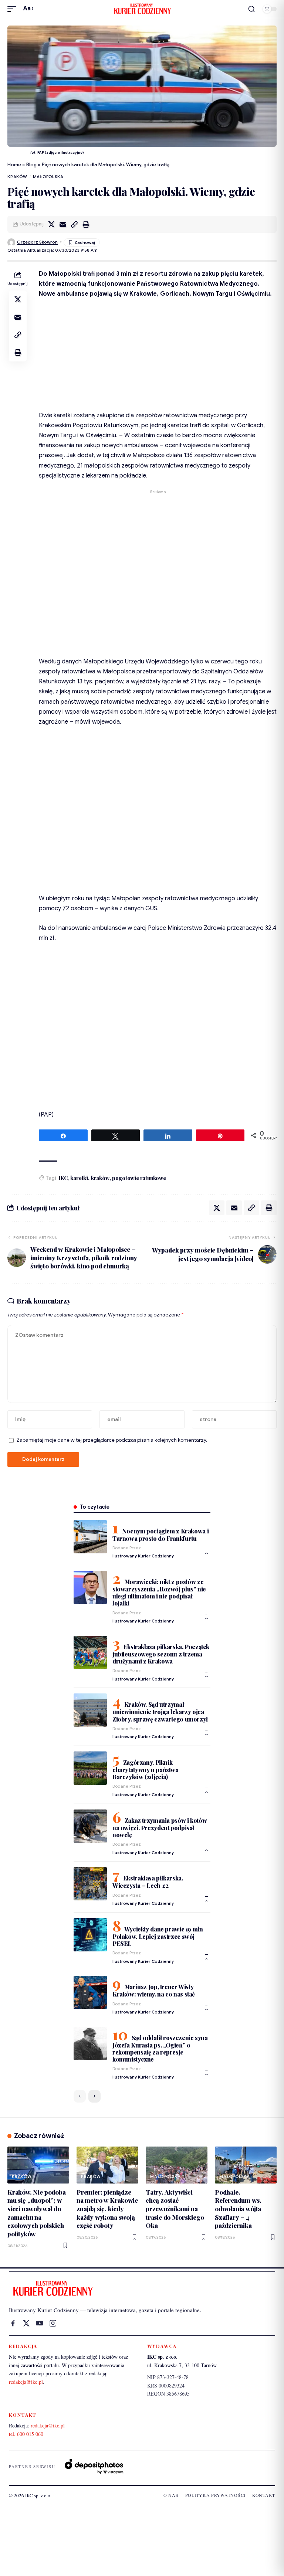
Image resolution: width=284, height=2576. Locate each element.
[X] (26, 2323)
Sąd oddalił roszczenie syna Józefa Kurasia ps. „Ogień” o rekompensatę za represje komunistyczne (160, 2048)
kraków (100, 1178)
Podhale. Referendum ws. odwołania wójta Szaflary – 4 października (238, 2209)
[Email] (63, 224)
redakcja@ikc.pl (26, 2382)
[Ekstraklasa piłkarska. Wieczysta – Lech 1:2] (90, 1884)
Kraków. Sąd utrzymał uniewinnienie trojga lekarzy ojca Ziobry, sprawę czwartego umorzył (160, 1712)
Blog (31, 165)
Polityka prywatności (215, 2495)
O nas (171, 2495)
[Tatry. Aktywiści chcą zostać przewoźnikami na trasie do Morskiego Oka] (177, 2165)
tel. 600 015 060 (26, 2434)
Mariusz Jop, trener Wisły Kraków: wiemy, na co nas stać (154, 1990)
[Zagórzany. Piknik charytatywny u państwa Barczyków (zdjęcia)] (90, 1768)
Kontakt (264, 2495)
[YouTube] (40, 2323)
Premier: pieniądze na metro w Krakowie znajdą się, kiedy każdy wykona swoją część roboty (107, 2209)
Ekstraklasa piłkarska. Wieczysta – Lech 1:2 (148, 1882)
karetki (79, 1178)
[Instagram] (53, 2323)
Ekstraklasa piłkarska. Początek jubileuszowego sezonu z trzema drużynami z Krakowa (161, 1654)
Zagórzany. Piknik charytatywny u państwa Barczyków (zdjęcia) (146, 1770)
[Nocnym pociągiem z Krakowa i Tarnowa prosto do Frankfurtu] (90, 1537)
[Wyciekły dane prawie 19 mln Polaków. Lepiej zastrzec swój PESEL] (90, 1935)
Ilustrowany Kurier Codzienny (143, 1556)
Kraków (17, 177)
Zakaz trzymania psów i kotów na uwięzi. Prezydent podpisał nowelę (160, 1828)
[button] (14, 9)
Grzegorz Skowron (37, 242)
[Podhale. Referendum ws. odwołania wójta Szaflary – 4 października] (246, 2165)
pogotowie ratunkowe (139, 1178)
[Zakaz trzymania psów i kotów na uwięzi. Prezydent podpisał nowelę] (90, 1826)
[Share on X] (51, 224)
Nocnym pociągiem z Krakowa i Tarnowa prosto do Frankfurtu (160, 1535)
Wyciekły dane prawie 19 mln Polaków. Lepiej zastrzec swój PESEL (158, 1936)
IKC (63, 1178)
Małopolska (48, 177)
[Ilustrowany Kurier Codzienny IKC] (142, 9)
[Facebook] (13, 2323)
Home (14, 165)
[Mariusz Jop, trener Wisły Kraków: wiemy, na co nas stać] (90, 1992)
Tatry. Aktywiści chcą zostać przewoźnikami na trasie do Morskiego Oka (175, 2209)
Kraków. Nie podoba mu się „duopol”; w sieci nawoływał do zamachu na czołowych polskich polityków (37, 2213)
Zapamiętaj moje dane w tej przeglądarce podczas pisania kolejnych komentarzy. (112, 1440)
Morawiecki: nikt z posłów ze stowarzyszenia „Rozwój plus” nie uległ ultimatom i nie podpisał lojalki (159, 1592)
